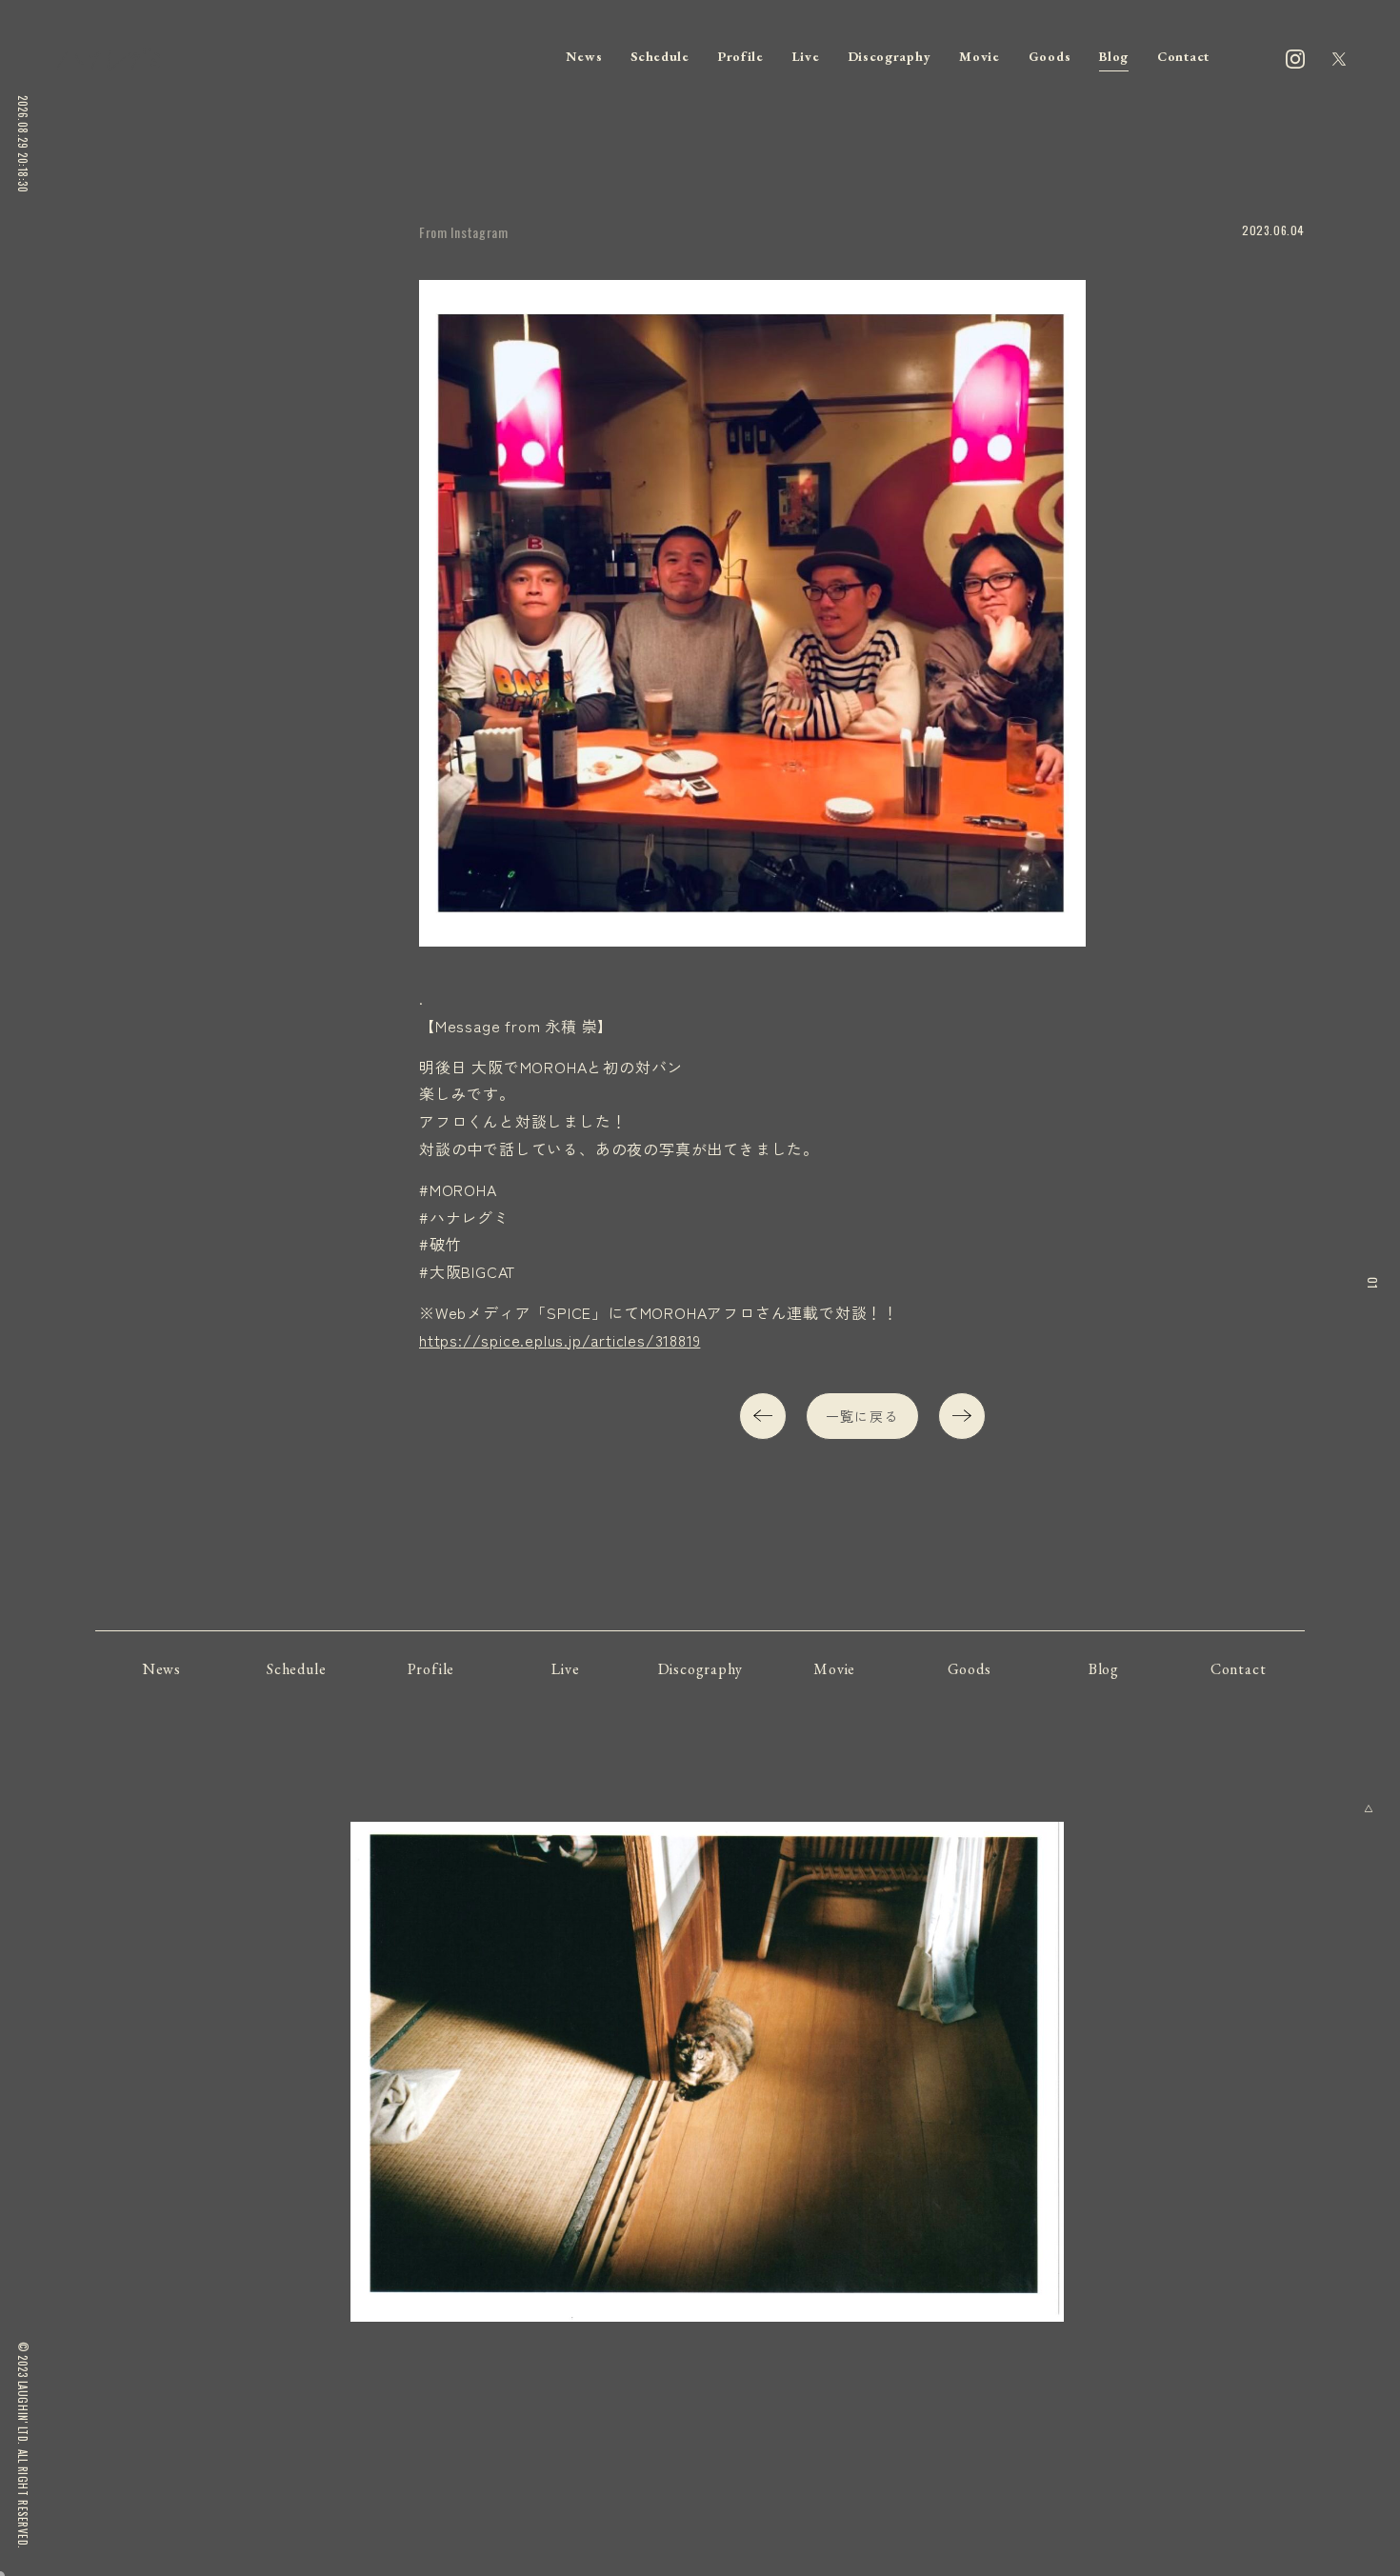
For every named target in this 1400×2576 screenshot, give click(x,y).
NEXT (962, 1416)
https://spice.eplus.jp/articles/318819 (560, 1340)
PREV (763, 1416)
